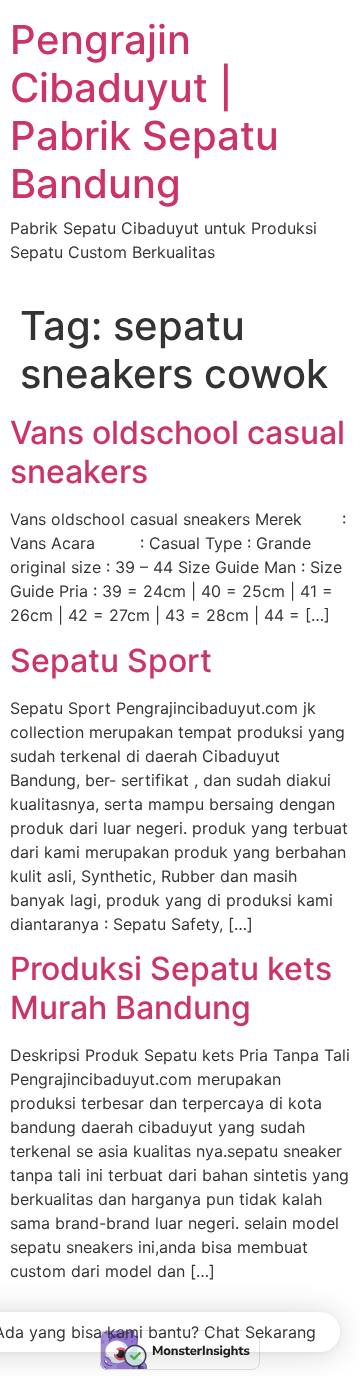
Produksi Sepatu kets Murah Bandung (171, 987)
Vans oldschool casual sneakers (177, 451)
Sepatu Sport (111, 660)
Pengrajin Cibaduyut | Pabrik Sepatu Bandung (144, 111)
